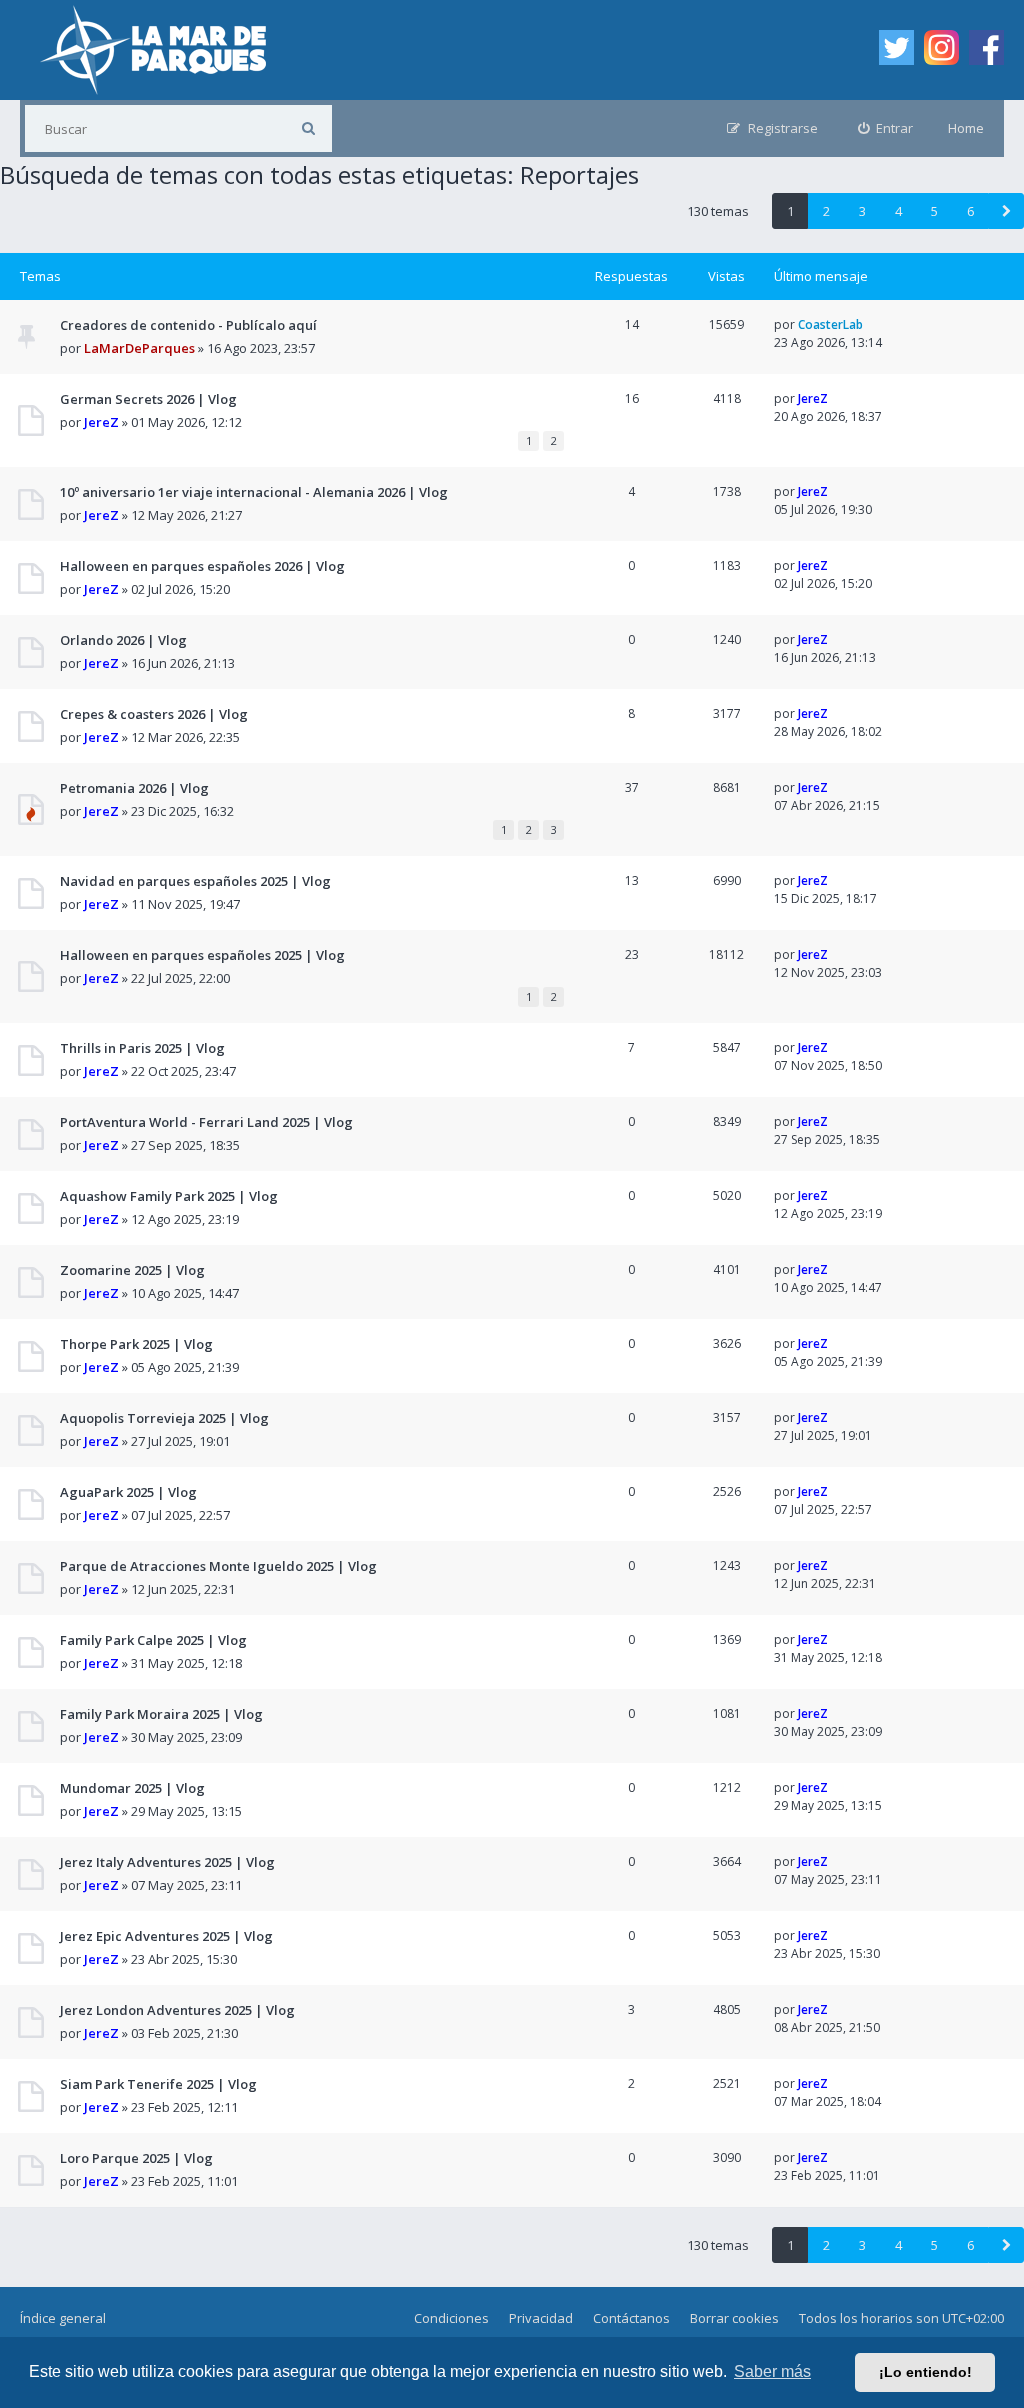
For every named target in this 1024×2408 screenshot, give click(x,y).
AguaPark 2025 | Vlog (128, 1492)
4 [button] (898, 211)
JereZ (101, 422)
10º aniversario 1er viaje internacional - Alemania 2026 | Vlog (254, 492)
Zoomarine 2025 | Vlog (132, 1270)
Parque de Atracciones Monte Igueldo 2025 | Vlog (218, 1566)
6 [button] (970, 211)
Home (966, 128)
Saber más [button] (772, 2371)
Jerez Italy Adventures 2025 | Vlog (167, 1862)
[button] (1006, 211)
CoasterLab (830, 324)
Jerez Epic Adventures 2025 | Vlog (166, 1936)
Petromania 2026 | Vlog (134, 788)
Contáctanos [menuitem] (631, 2318)
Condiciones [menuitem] (451, 2318)
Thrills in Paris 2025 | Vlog (142, 1048)
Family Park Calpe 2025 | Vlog (153, 1640)
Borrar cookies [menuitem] (734, 2318)
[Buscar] (308, 128)
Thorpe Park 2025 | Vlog (136, 1344)
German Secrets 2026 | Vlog (148, 399)
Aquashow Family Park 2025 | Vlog (169, 1196)
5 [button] (934, 211)
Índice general (63, 2318)
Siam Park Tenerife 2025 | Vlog (158, 2084)
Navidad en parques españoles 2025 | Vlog (195, 881)
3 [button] (862, 211)
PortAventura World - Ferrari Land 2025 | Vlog (206, 1122)
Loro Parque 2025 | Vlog (136, 2158)
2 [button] (826, 211)
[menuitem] (886, 128)
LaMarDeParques (139, 348)
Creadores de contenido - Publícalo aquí (188, 325)
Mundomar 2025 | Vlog (132, 1788)
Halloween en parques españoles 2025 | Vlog (202, 955)
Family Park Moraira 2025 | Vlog (161, 1714)
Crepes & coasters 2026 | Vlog (154, 714)
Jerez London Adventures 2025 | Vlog (177, 2010)
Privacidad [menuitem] (541, 2318)
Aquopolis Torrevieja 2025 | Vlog (164, 1418)
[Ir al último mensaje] (870, 324)
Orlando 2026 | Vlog (123, 640)
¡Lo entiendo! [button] (925, 2372)
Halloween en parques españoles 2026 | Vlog (202, 566)
